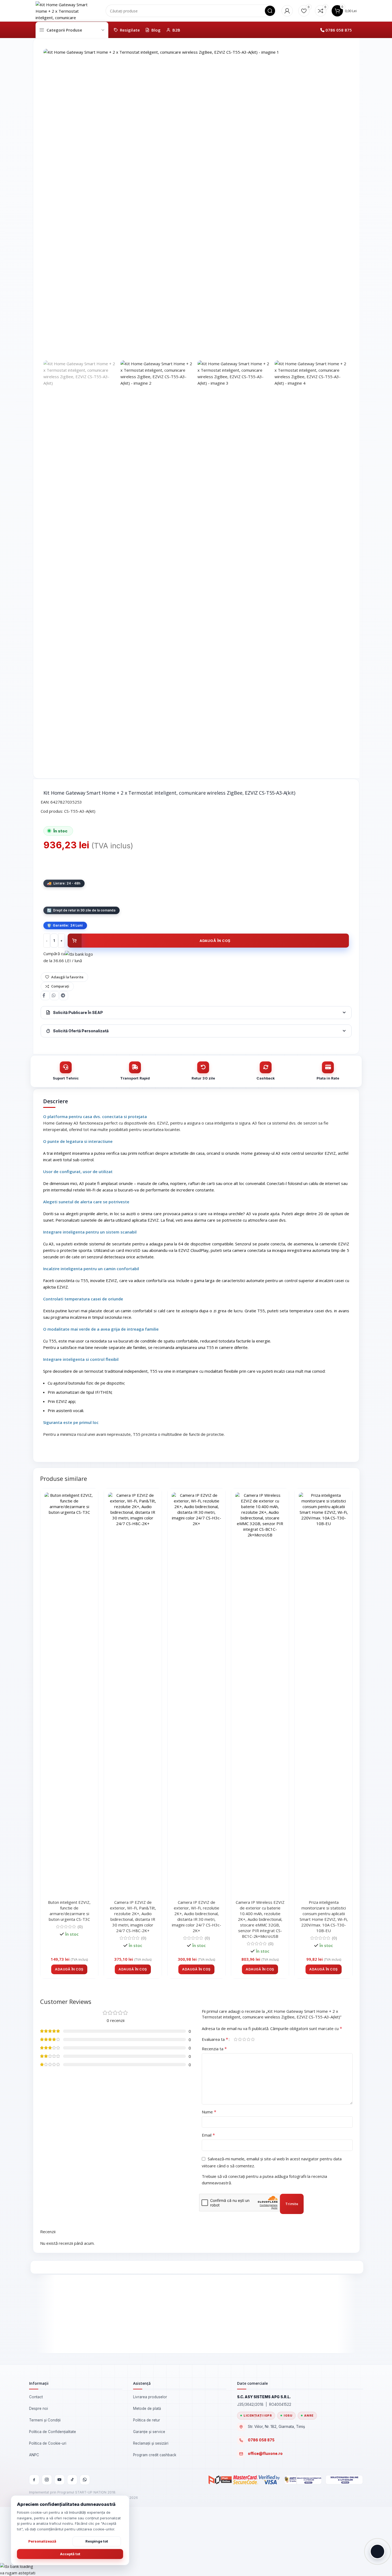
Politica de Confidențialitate (53, 2432)
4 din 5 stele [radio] (249, 2039)
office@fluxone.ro (265, 2454)
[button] (69, 1969)
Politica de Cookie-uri (48, 2443)
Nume (209, 2112)
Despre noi (39, 2408)
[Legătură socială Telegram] (64, 996)
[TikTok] (72, 2480)
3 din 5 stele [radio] (244, 2039)
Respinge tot (97, 2541)
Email (208, 2135)
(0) (80, 1927)
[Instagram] (47, 2480)
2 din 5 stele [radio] (240, 2039)
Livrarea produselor (150, 2397)
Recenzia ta (214, 2049)
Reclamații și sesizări (151, 2443)
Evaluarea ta (215, 2039)
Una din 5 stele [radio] (236, 2039)
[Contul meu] (287, 11)
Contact (36, 2397)
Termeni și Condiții (45, 2420)
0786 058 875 (339, 30)
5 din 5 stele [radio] (253, 2039)
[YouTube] (60, 2480)
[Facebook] (34, 2480)
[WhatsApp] (85, 2480)
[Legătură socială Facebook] (45, 996)
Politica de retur (147, 2420)
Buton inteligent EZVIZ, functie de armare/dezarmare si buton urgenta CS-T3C (69, 1911)
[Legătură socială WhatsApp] (54, 996)
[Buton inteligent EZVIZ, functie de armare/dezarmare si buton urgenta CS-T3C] (69, 1695)
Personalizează (42, 2541)
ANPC (34, 2455)
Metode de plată (147, 2408)
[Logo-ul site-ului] (63, 10)
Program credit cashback (155, 2455)
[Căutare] (270, 11)
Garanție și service (149, 2432)
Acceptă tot (70, 2554)
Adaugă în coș (215, 941)
